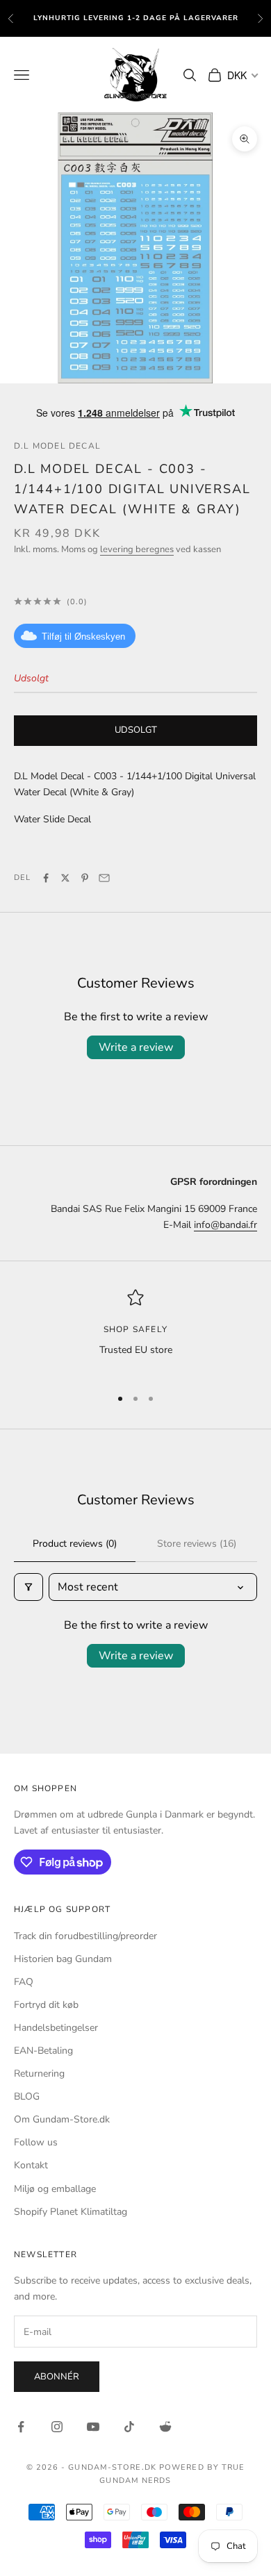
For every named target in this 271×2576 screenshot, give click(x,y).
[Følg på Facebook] (21, 2427)
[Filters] (28, 1587)
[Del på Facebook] (46, 878)
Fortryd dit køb (46, 2005)
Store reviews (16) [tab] (197, 1544)
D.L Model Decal (57, 446)
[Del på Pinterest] (85, 878)
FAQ (24, 1982)
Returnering (39, 2074)
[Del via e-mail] (104, 878)
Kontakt (31, 2165)
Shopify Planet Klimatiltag (71, 2212)
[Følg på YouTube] (93, 2427)
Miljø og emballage (55, 2189)
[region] (135, 1332)
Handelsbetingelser (56, 2028)
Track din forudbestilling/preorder (85, 1936)
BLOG (27, 2096)
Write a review (136, 1047)
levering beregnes (137, 549)
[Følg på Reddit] (165, 2427)
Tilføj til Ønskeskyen (83, 637)
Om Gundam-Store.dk (62, 2119)
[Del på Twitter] (65, 878)
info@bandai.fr (225, 1225)
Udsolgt (136, 730)
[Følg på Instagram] (57, 2427)
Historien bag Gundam (63, 1959)
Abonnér (57, 2377)
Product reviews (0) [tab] (75, 1544)
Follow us (36, 2142)
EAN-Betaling (43, 2051)
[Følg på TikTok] (129, 2427)
